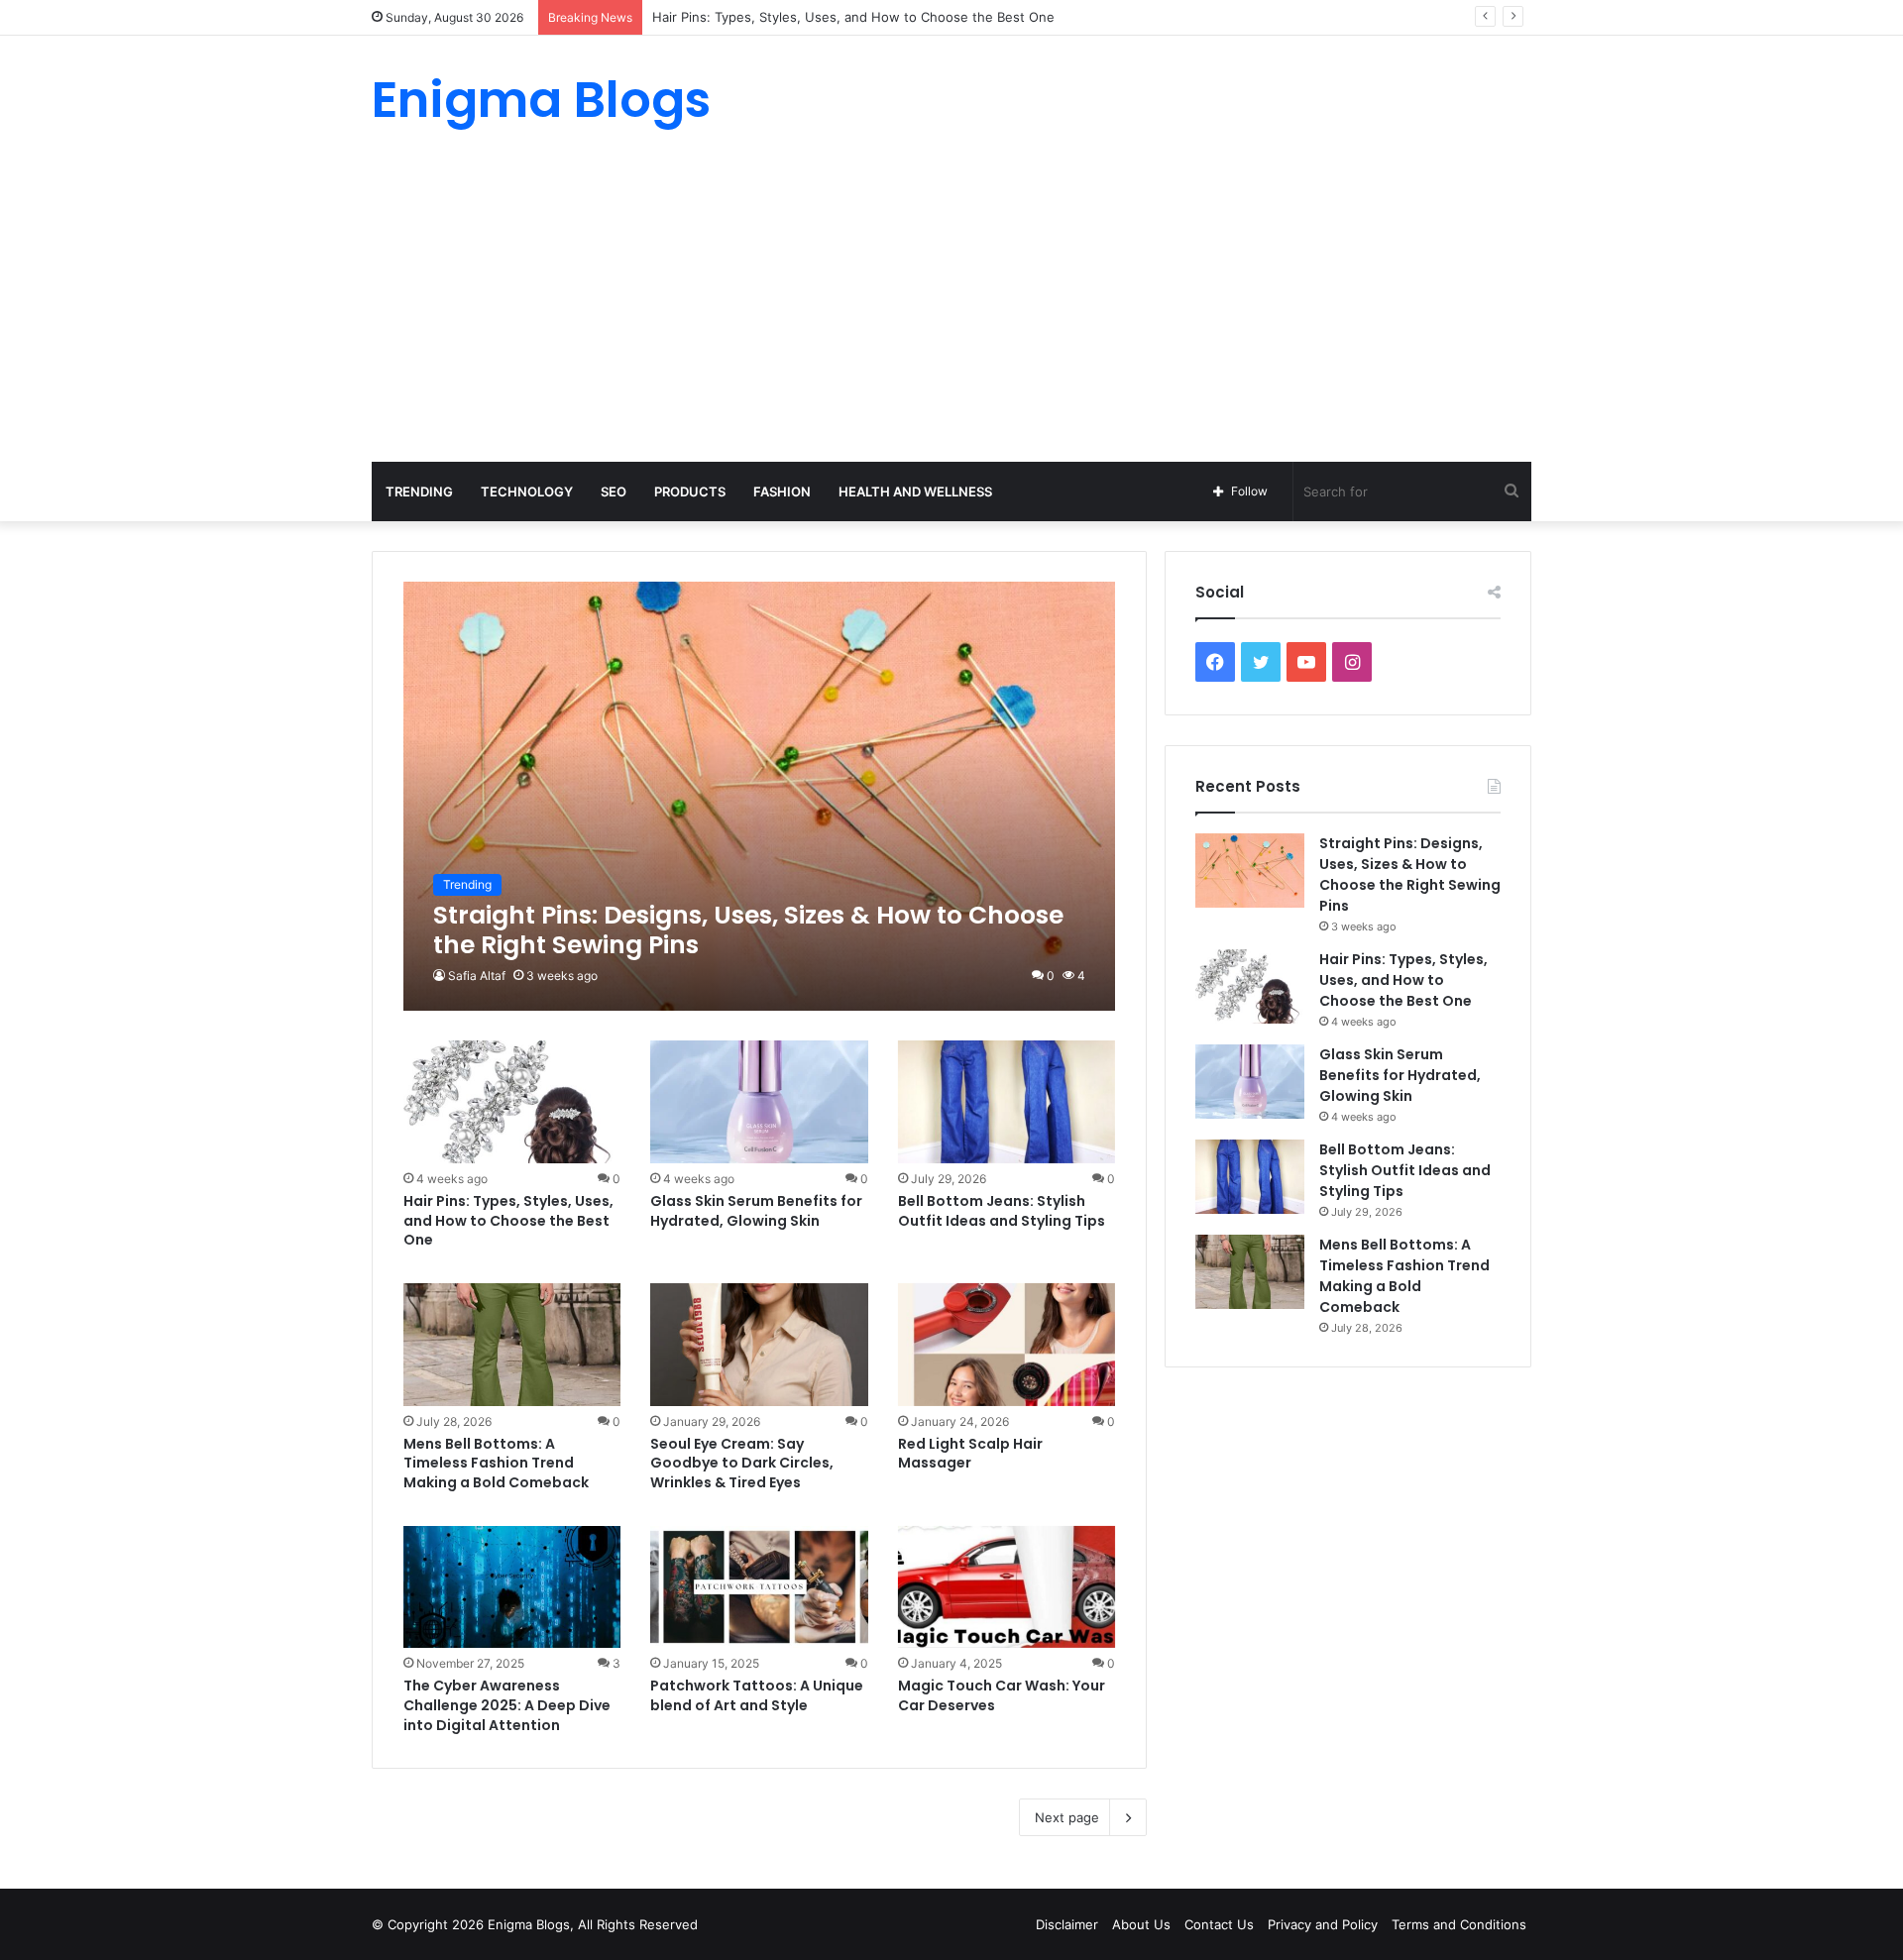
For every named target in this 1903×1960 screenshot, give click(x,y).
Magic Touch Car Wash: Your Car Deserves (1002, 1695)
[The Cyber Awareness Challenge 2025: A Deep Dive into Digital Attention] (512, 1587)
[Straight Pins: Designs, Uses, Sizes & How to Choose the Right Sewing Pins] (760, 796)
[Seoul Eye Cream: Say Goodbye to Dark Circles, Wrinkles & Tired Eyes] (759, 1345)
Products (690, 491)
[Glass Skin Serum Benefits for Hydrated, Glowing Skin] (759, 1102)
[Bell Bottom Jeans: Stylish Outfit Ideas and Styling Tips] (1007, 1102)
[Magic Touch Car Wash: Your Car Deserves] (1007, 1587)
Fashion (782, 491)
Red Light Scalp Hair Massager (970, 1454)
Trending (419, 491)
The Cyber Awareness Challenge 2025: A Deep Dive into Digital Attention (507, 1705)
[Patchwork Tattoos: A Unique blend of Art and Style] (759, 1587)
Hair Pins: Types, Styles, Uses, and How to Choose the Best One (508, 1220)
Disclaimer (1067, 1924)
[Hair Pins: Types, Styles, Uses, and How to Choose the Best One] (512, 1102)
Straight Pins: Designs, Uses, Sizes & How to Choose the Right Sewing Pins (1410, 874)
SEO (614, 491)
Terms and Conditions (1459, 1924)
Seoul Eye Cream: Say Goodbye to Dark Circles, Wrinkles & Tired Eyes (742, 1463)
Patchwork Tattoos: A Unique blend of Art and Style (757, 1695)
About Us (1141, 1924)
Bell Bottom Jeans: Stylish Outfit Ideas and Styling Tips (1002, 1211)
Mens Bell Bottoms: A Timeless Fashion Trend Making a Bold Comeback (496, 1463)
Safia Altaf (477, 976)
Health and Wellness (915, 491)
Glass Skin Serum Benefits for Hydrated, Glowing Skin (756, 1211)
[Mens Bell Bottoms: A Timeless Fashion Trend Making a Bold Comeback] (512, 1345)
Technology (527, 491)
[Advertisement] (951, 313)
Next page (1067, 1817)
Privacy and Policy (1323, 1924)
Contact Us (1219, 1924)
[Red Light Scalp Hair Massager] (1007, 1345)
